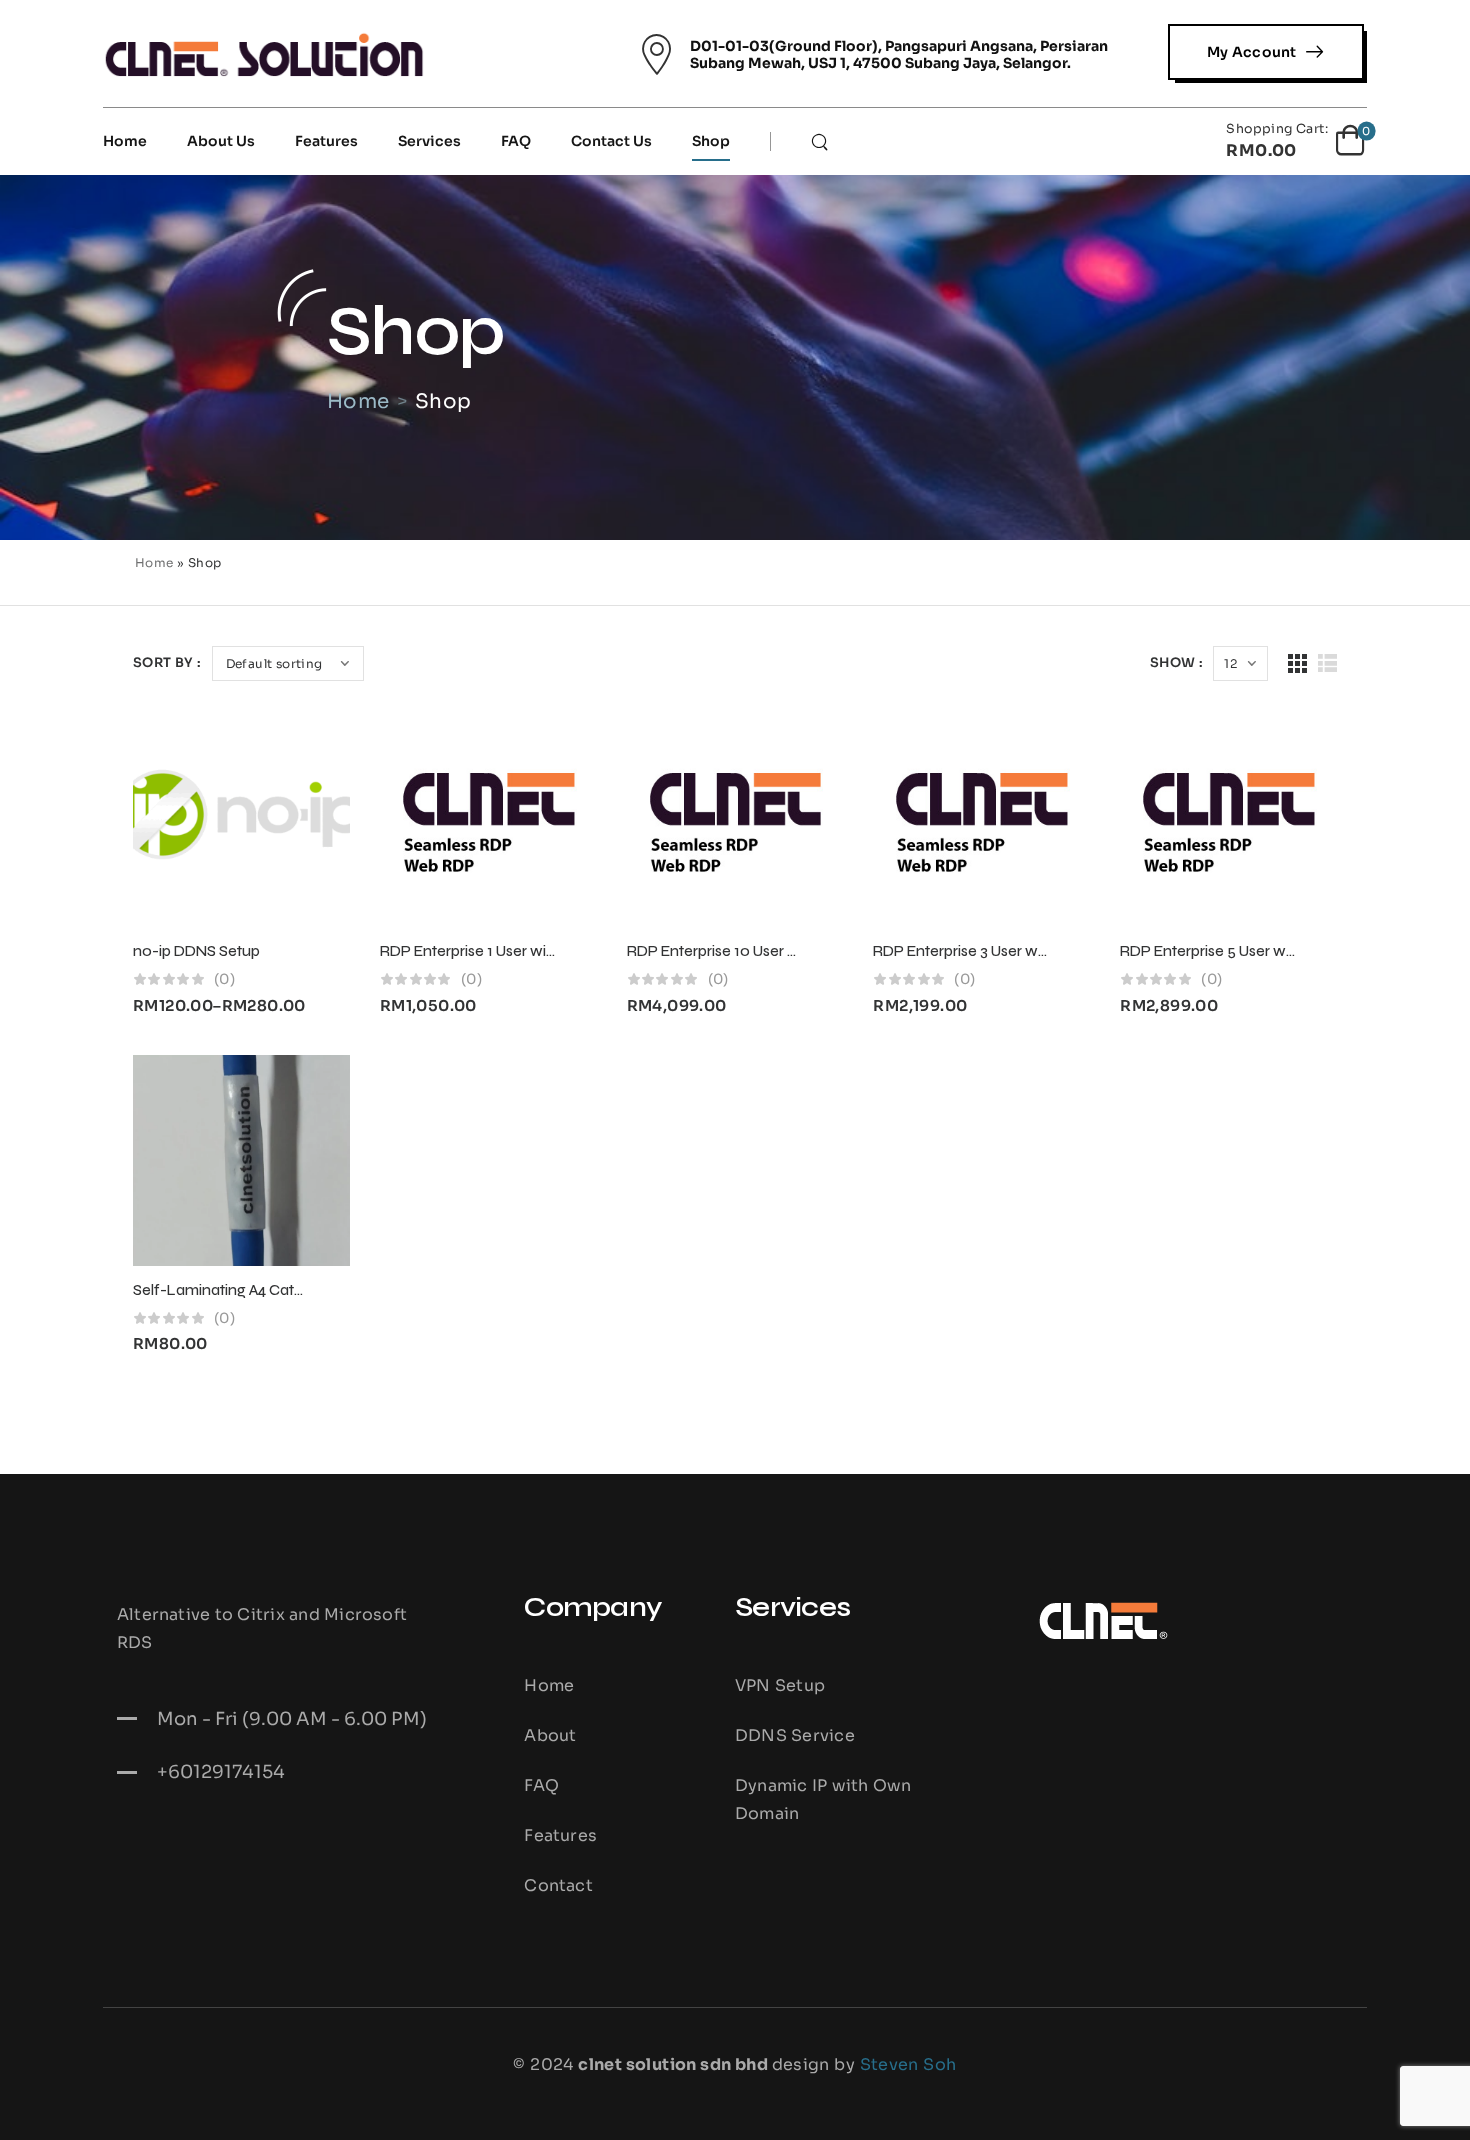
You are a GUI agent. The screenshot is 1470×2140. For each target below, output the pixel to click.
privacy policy (1349, 2105)
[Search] (822, 141)
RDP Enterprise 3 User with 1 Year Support (1015, 951)
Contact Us (611, 141)
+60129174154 (221, 1772)
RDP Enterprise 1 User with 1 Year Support (521, 951)
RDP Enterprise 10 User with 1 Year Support (773, 951)
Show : (1176, 662)
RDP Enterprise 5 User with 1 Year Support (1262, 951)
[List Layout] (1327, 663)
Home (125, 141)
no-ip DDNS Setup (196, 951)
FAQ (516, 141)
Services (429, 141)
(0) (224, 979)
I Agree (857, 2106)
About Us (221, 141)
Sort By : (167, 662)
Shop (711, 141)
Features (326, 141)
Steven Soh (908, 2064)
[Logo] (264, 54)
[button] (1434, 2106)
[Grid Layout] (1297, 663)
